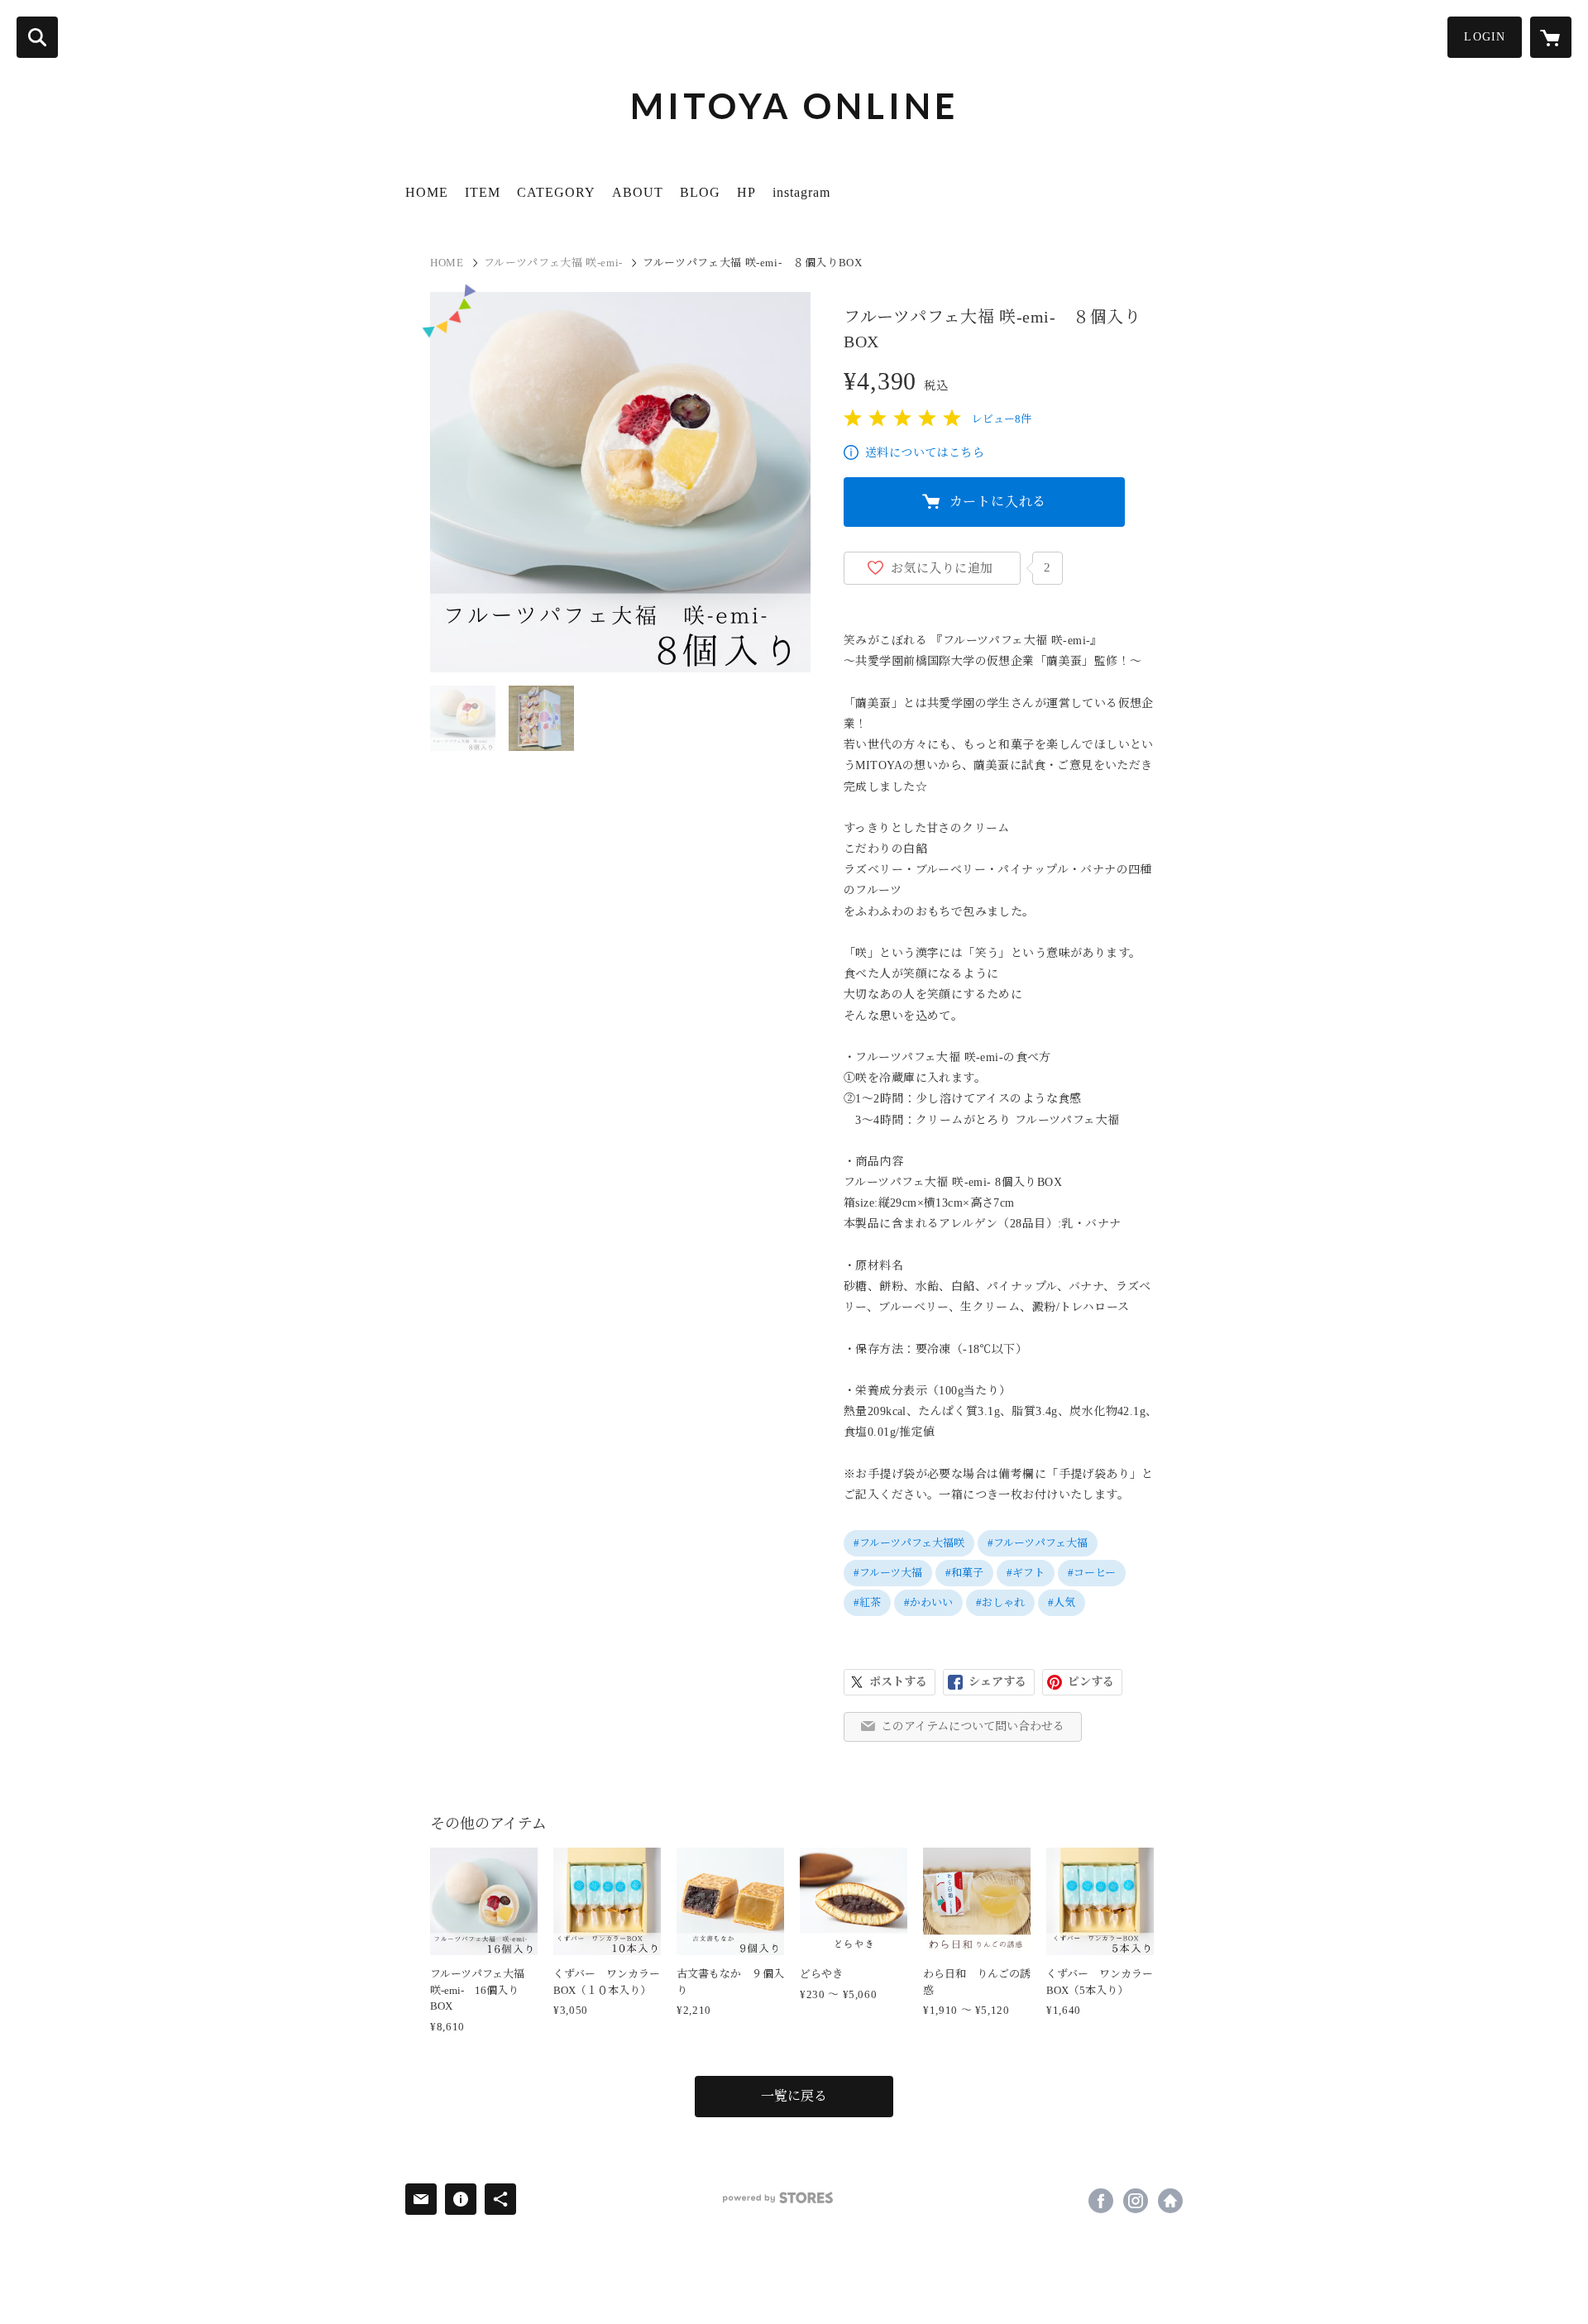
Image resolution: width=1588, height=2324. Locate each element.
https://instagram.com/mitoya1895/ (1136, 2201)
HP (746, 192)
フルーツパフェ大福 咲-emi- (553, 263)
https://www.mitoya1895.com (1170, 2201)
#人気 (1062, 1602)
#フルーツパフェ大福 (1038, 1543)
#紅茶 (867, 1602)
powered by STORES (778, 2198)
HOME (427, 192)
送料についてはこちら (925, 453)
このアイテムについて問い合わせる (973, 1726)
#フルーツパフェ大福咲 (909, 1543)
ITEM (483, 192)
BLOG (700, 192)
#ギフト (1026, 1573)
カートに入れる (998, 502)
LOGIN (1485, 37)
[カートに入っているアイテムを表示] (1551, 37)
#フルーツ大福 (888, 1573)
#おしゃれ (1000, 1602)
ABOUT (638, 192)
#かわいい (928, 1602)
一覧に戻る (794, 2096)
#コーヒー (1092, 1573)
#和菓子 (964, 1573)
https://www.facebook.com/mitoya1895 (1101, 2201)
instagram (801, 192)
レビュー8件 (1002, 419)
